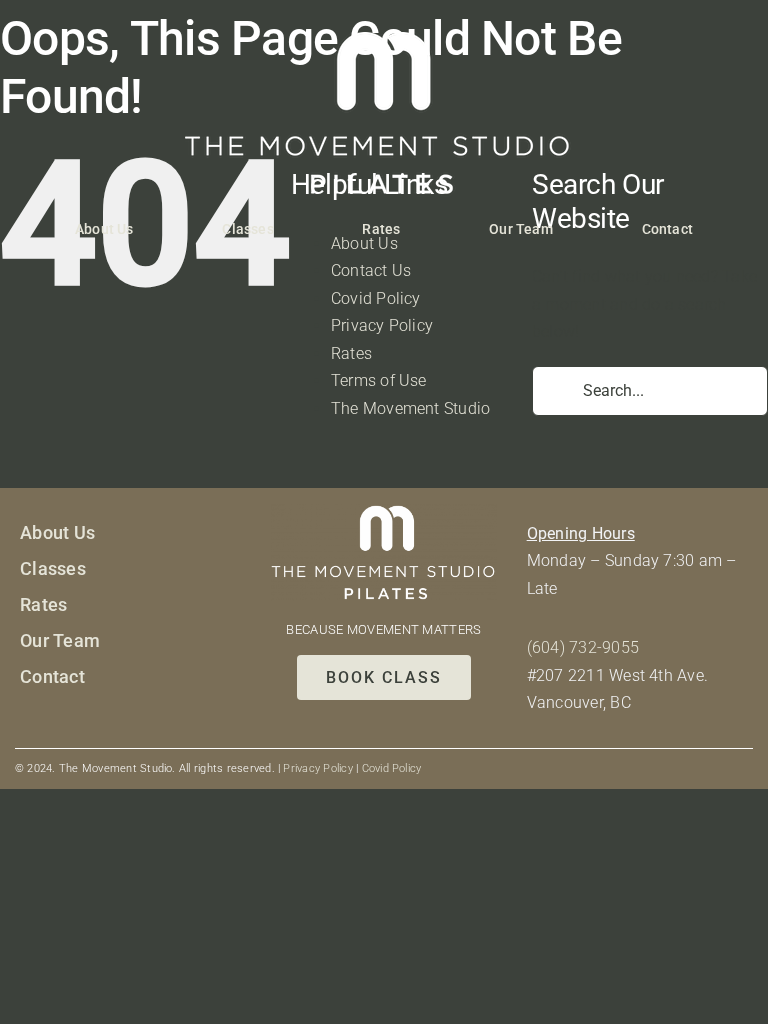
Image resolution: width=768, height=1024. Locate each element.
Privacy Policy (382, 325)
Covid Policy (376, 298)
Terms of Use (379, 380)
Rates (351, 353)
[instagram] (58, 725)
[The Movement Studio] (384, 39)
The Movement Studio (411, 408)
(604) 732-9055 (583, 647)
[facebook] (26, 725)
